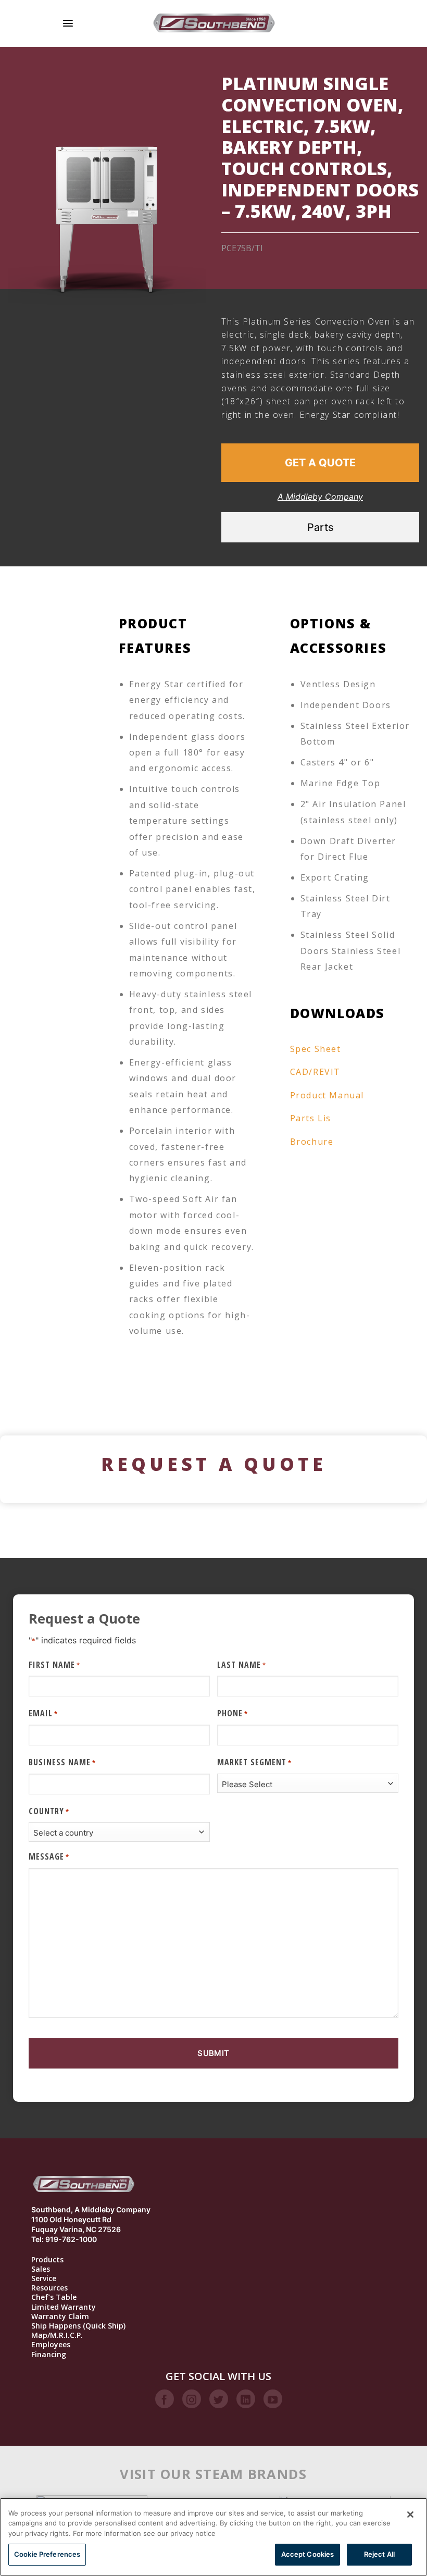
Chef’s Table (54, 2297)
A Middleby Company (320, 497)
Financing (49, 2355)
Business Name (62, 1762)
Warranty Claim (60, 2317)
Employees (51, 2345)
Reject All (379, 2554)
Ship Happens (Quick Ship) (78, 2326)
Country (49, 1811)
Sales (41, 2269)
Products (47, 2260)
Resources (49, 2288)
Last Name (242, 1665)
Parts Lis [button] (311, 1118)
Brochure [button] (312, 1142)
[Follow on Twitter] (219, 2399)
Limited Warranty (64, 2307)
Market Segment (254, 1762)
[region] (213, 2537)
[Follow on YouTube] (273, 2399)
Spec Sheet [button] (316, 1049)
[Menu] (68, 23)
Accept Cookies (308, 2554)
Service (44, 2278)
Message (49, 1856)
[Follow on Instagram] (192, 2399)
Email (43, 1713)
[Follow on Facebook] (165, 2399)
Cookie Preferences (47, 2554)
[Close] (410, 2515)
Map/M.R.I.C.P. (57, 2335)
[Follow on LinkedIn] (246, 2399)
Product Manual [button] (327, 1095)
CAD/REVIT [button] (315, 1072)
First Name (54, 1665)
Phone (233, 1713)
